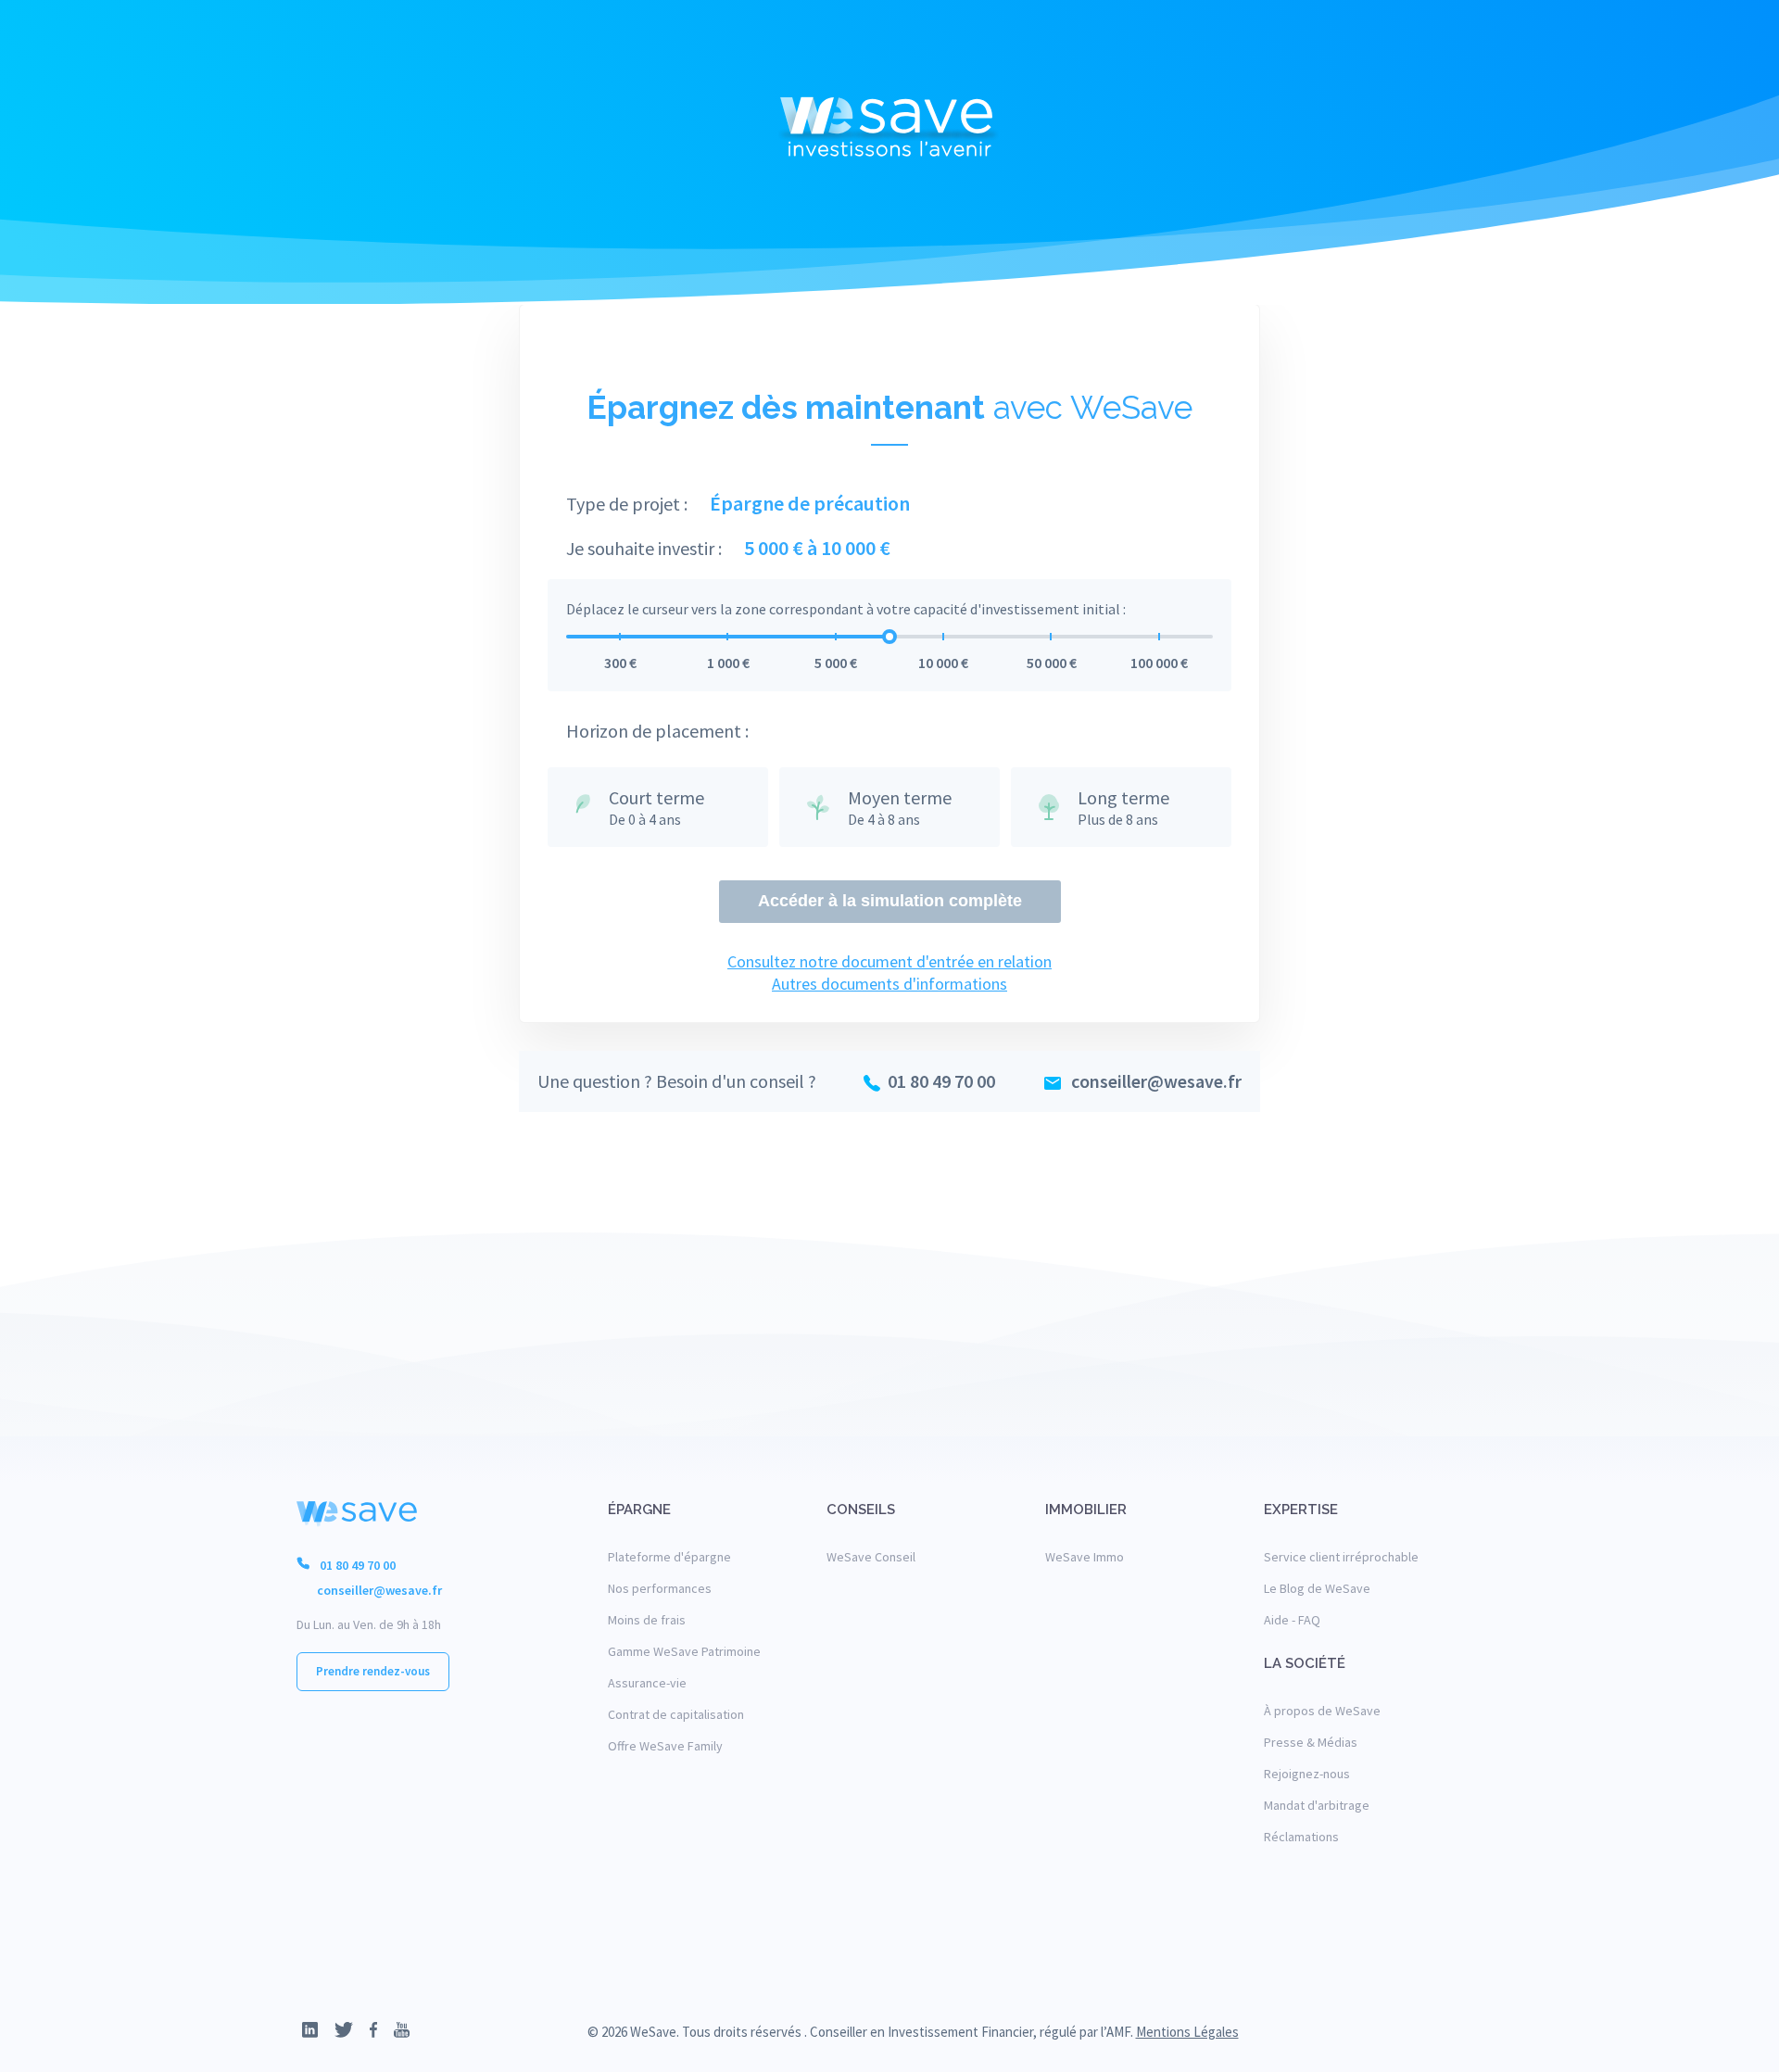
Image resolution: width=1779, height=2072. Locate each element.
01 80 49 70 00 (941, 1081)
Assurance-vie (647, 1683)
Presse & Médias (1311, 1742)
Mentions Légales (1187, 2032)
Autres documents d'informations (889, 984)
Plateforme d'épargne (669, 1557)
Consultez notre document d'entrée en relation (889, 961)
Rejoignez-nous (1307, 1774)
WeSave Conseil (871, 1557)
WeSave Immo (1085, 1557)
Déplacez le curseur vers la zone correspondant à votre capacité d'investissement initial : (846, 609)
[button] (1445, 2032)
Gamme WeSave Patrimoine (684, 1651)
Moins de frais (647, 1620)
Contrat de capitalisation (676, 1714)
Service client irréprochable (1341, 1557)
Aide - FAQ (1292, 1620)
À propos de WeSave (1322, 1711)
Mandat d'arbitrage (1317, 1805)
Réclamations (1301, 1837)
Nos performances (660, 1588)
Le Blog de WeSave (1317, 1588)
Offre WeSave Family (665, 1746)
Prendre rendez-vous (373, 1671)
